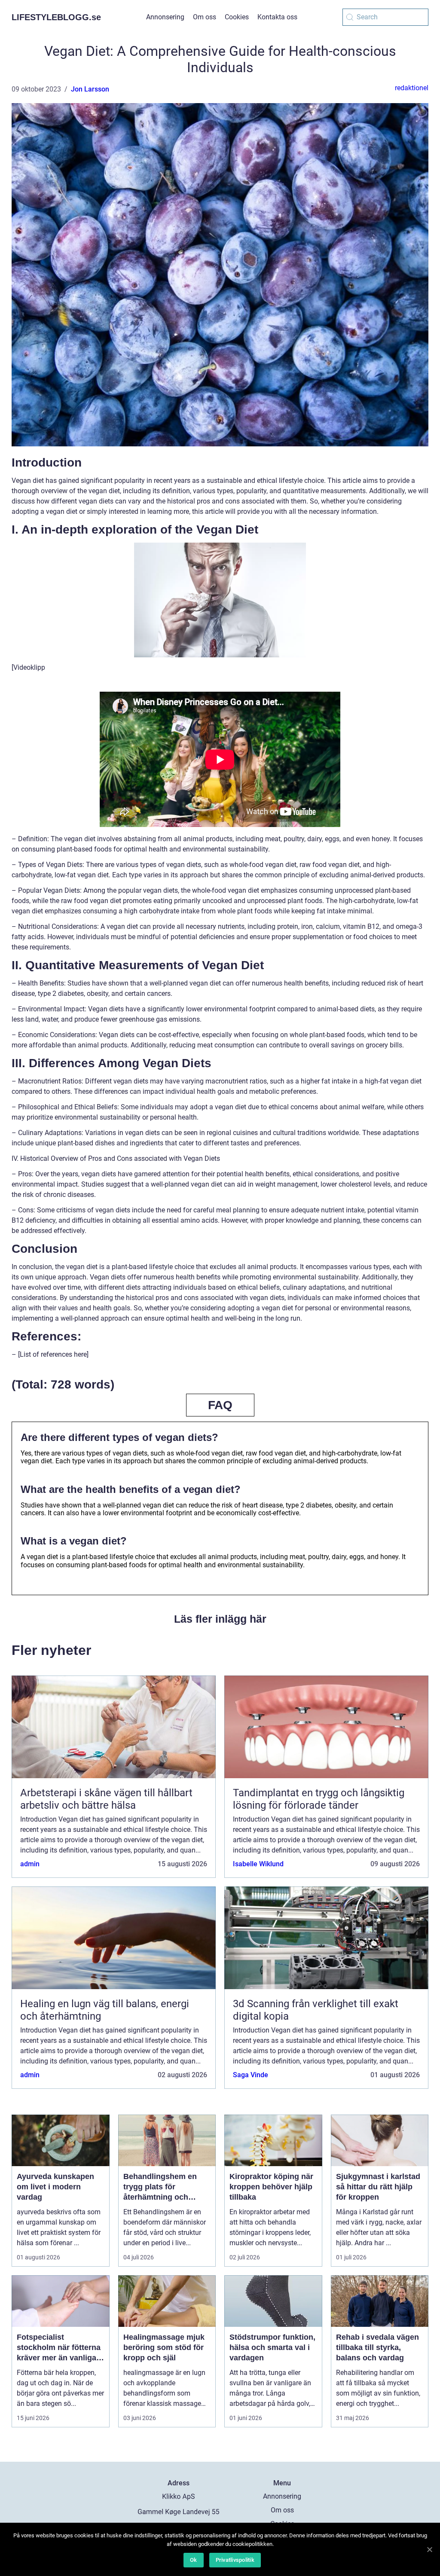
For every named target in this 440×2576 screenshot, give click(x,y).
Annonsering (165, 17)
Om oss (205, 17)
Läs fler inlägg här (220, 1619)
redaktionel (412, 88)
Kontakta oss (277, 17)
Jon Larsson (90, 89)
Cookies (237, 17)
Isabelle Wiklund (258, 1864)
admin (30, 1864)
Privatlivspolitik (235, 2560)
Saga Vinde (251, 2075)
